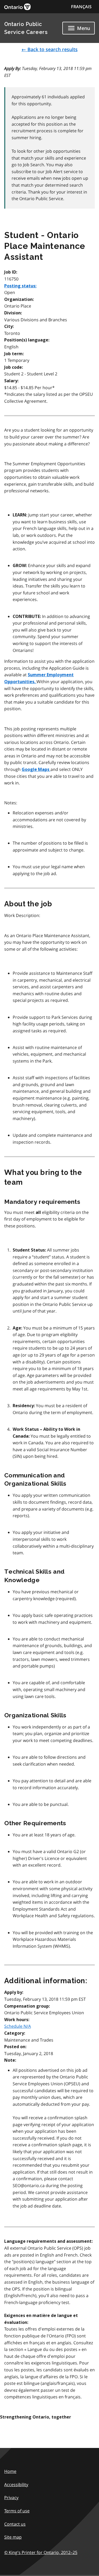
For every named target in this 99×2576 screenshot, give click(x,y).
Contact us (15, 2524)
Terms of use (17, 2511)
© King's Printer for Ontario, (41, 2552)
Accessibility (16, 2485)
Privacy (11, 2498)
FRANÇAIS (81, 7)
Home (10, 2471)
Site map (13, 2537)
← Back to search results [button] (49, 49)
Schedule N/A (18, 2026)
